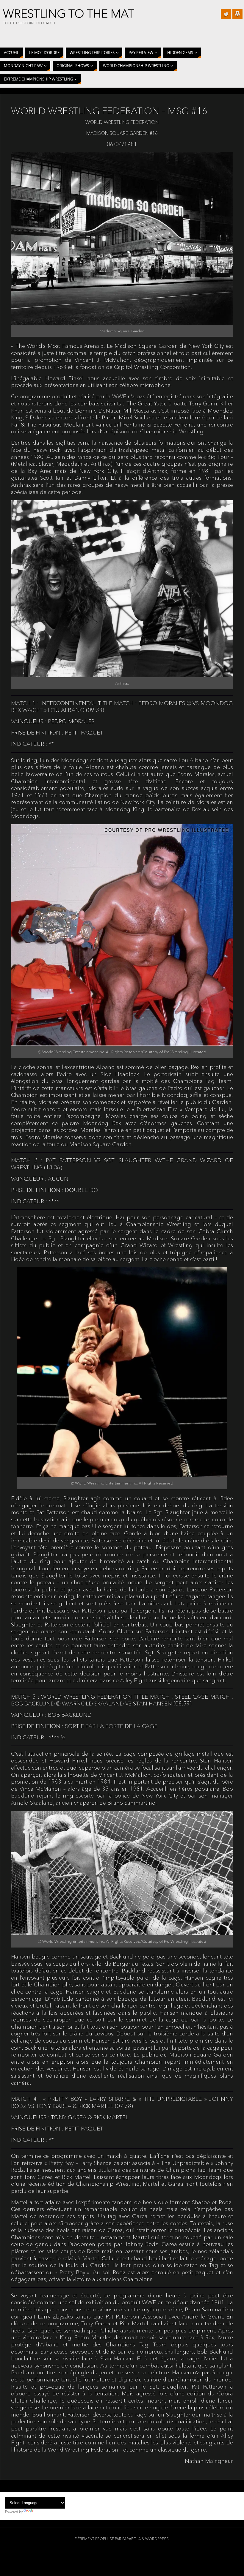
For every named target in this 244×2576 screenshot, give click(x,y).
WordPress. (157, 2539)
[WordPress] (237, 14)
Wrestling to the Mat (69, 14)
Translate (41, 2512)
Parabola (132, 2539)
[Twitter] (226, 14)
